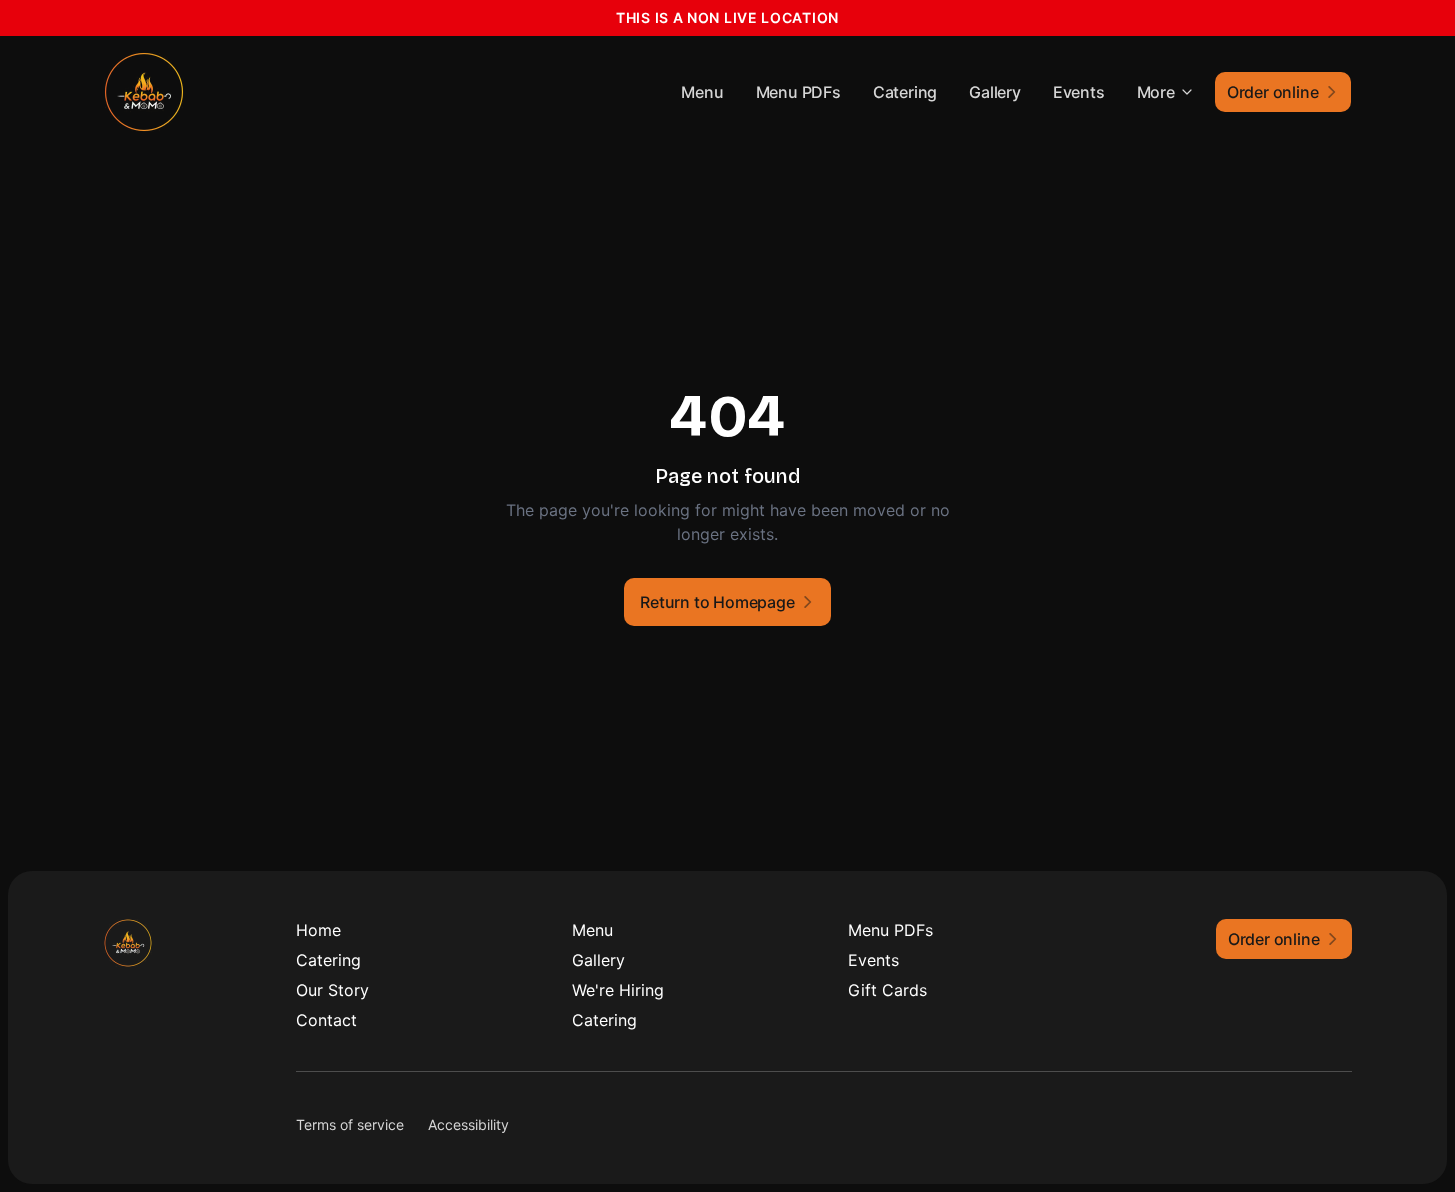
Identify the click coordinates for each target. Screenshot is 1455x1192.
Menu (702, 92)
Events (1079, 92)
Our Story (332, 990)
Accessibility (468, 1124)
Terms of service (350, 1124)
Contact (326, 1020)
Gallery (995, 92)
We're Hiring (618, 990)
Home (318, 930)
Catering (905, 92)
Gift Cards (887, 990)
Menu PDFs (798, 92)
